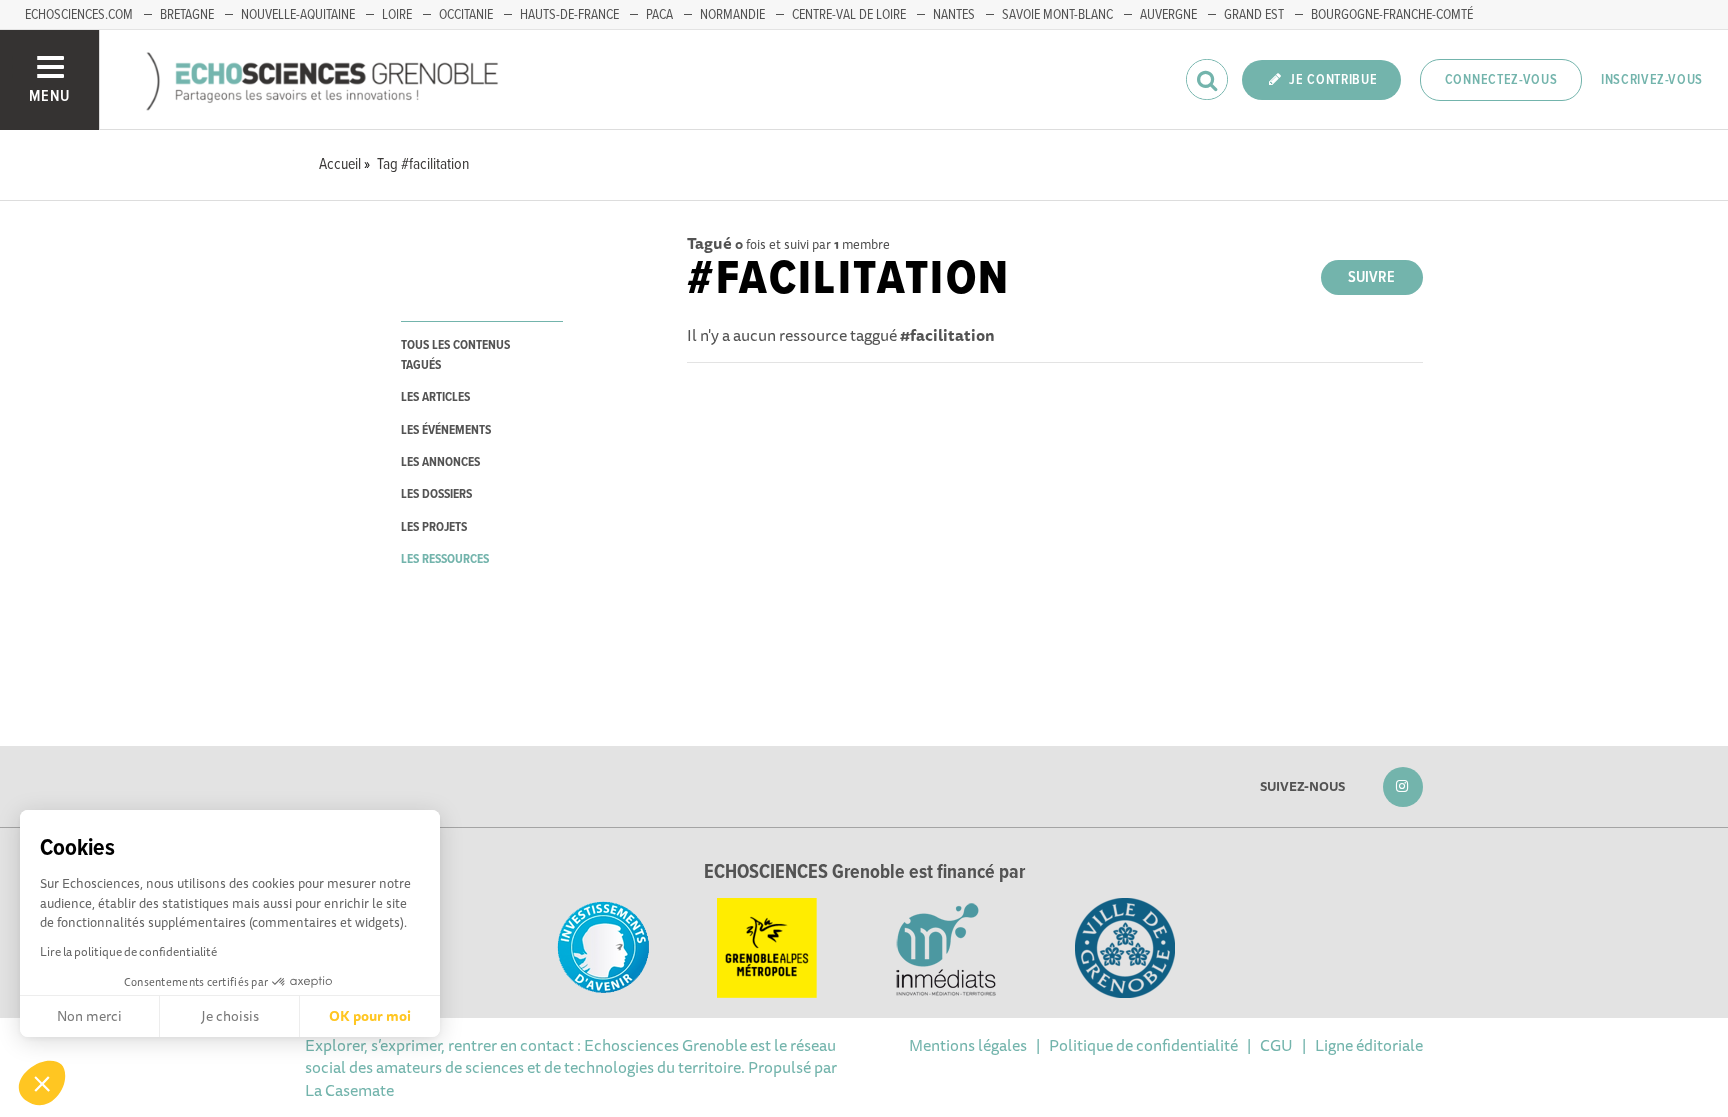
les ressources (445, 559)
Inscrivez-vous (1652, 80)
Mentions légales (968, 1045)
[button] (42, 1083)
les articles (435, 397)
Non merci (89, 1016)
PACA (659, 15)
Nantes (954, 15)
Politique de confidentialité (1143, 1045)
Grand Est (1254, 15)
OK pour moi (370, 1016)
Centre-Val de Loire (849, 15)
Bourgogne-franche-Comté (1392, 15)
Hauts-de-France (569, 15)
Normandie (732, 15)
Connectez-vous (1501, 80)
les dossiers (436, 494)
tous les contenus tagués (455, 355)
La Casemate (349, 1090)
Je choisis (230, 1016)
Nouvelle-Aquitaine (298, 15)
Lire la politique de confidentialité (128, 951)
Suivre (1371, 277)
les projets (434, 527)
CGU (1276, 1045)
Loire (397, 15)
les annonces (440, 462)
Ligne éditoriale (1369, 1045)
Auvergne (1168, 15)
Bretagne (187, 15)
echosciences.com (79, 15)
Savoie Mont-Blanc (1057, 15)
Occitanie (466, 15)
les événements (446, 430)
